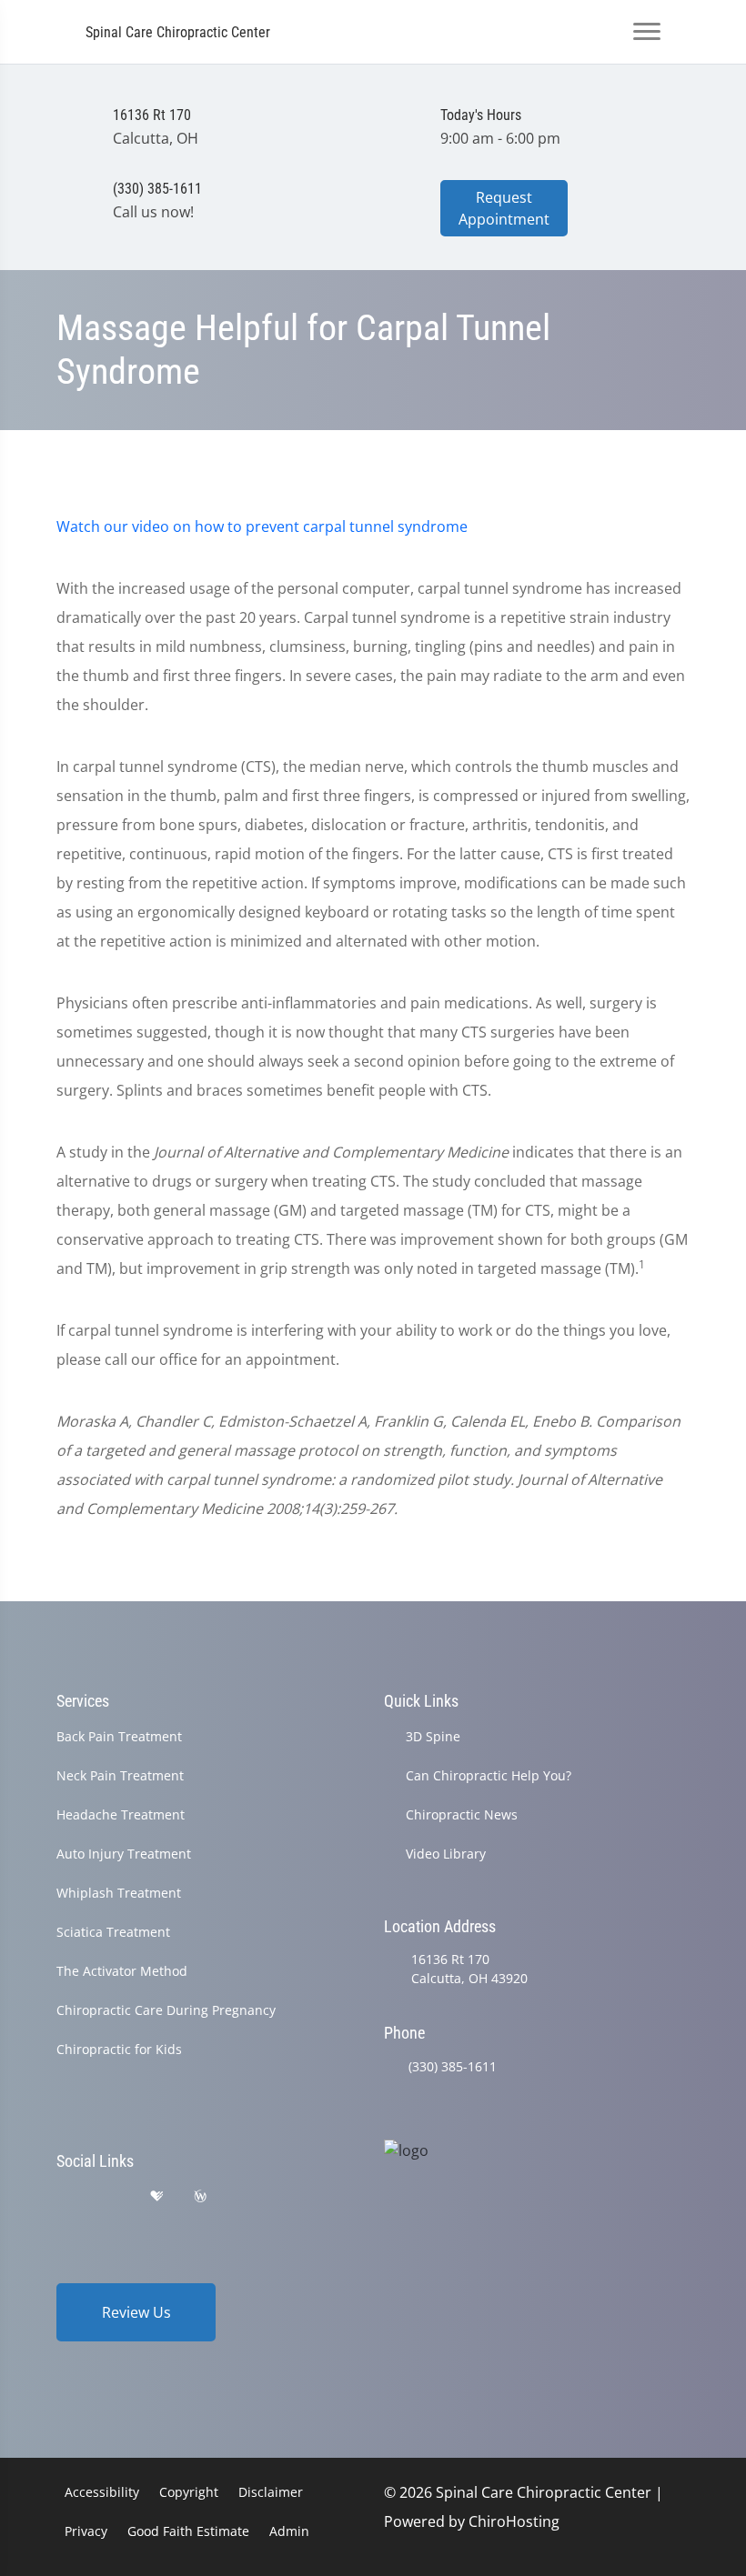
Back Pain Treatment (119, 1736)
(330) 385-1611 (453, 2066)
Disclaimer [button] (271, 2492)
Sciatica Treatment (113, 1932)
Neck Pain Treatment (120, 1775)
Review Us (136, 2312)
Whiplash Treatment (119, 1893)
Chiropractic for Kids (119, 2049)
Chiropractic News (462, 1814)
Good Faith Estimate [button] (188, 2531)
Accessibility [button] (102, 2492)
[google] (65, 2196)
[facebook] (112, 2196)
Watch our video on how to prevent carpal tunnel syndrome (262, 526)
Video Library (446, 1854)
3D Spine (433, 1736)
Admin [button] (289, 2531)
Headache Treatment (121, 1814)
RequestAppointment (504, 208)
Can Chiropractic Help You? (489, 1775)
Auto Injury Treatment (124, 1854)
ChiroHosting (514, 2521)
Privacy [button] (86, 2531)
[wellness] (200, 2196)
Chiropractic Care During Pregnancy (166, 2010)
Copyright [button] (189, 2492)
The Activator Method (122, 1971)
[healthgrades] (156, 2196)
